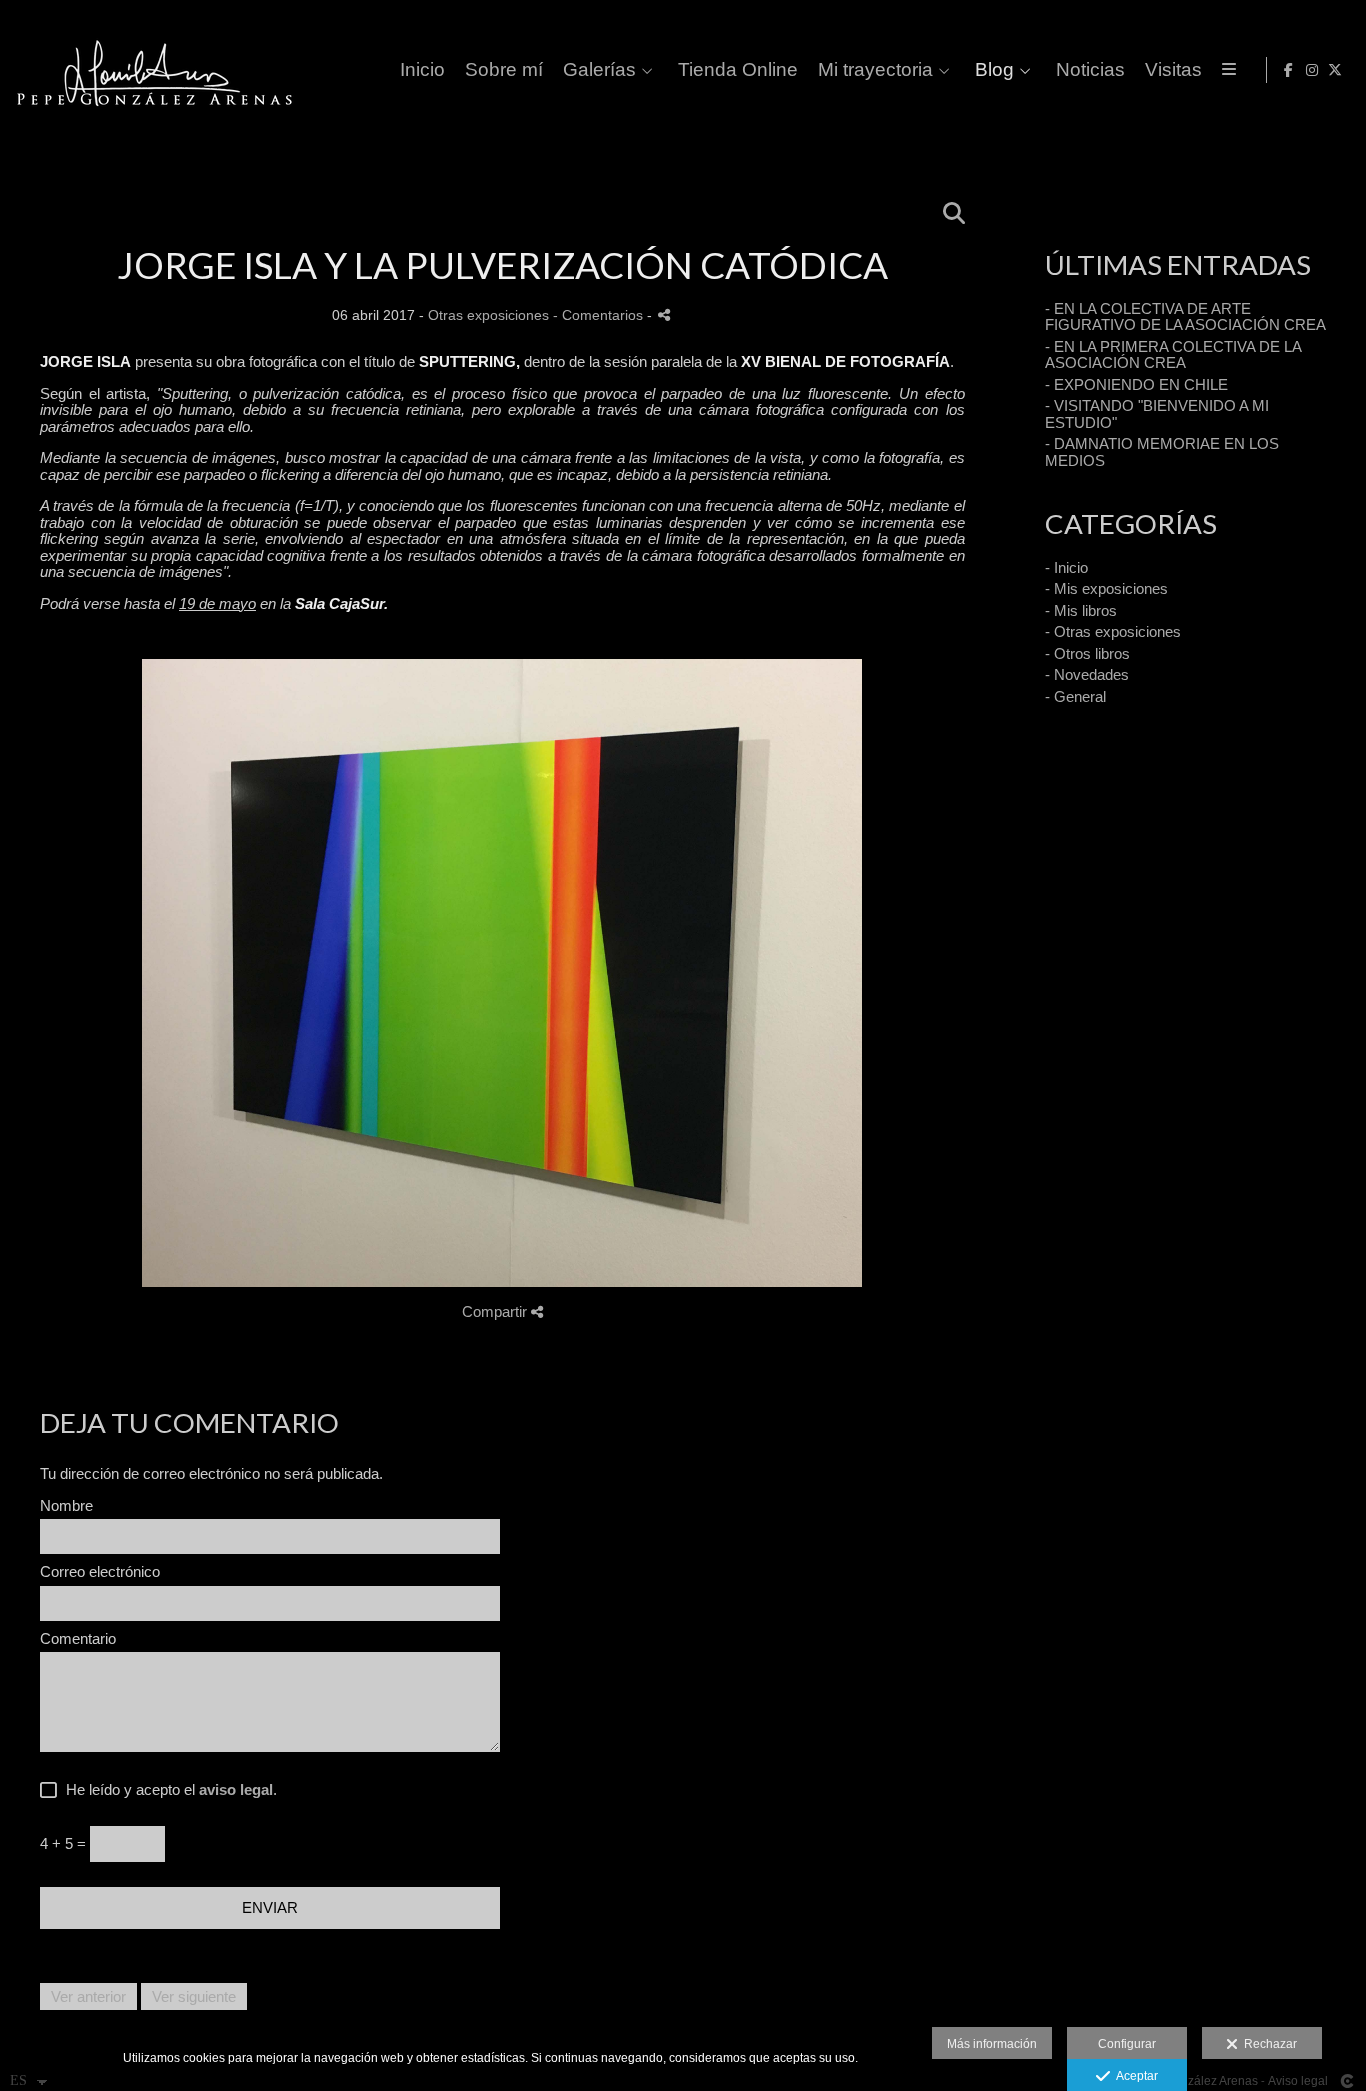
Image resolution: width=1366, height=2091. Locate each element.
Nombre (66, 1506)
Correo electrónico (100, 1572)
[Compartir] (664, 314)
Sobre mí (504, 70)
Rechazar (1267, 2044)
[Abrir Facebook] (1289, 70)
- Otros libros (1087, 653)
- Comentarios (600, 315)
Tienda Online (738, 70)
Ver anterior (88, 1996)
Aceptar (1134, 2076)
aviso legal (236, 1789)
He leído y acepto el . (167, 1790)
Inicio (422, 70)
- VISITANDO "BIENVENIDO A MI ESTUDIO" (1157, 414)
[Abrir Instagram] (1312, 70)
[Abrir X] (1335, 70)
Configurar (1127, 2044)
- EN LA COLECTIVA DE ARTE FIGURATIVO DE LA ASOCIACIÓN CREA (1185, 317)
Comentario (78, 1639)
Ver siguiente (194, 1996)
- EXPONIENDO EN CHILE (1136, 384)
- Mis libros (1081, 610)
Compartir (496, 1311)
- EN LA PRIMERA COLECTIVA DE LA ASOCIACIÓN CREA (1173, 355)
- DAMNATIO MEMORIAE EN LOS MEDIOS (1162, 452)
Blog (994, 70)
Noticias (1090, 70)
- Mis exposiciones (1106, 588)
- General (1075, 696)
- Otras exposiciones (1113, 631)
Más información (992, 2044)
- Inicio (1066, 567)
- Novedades (1087, 674)
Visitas (1173, 70)
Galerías (599, 70)
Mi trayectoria (875, 70)
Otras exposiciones (488, 315)
